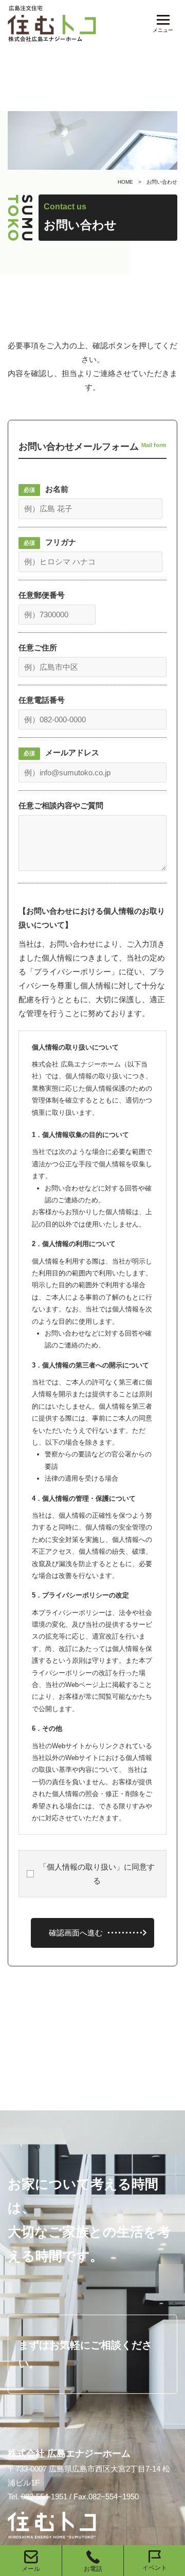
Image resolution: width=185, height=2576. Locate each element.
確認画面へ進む (76, 1933)
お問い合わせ (162, 182)
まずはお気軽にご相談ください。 (85, 2354)
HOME (125, 182)
